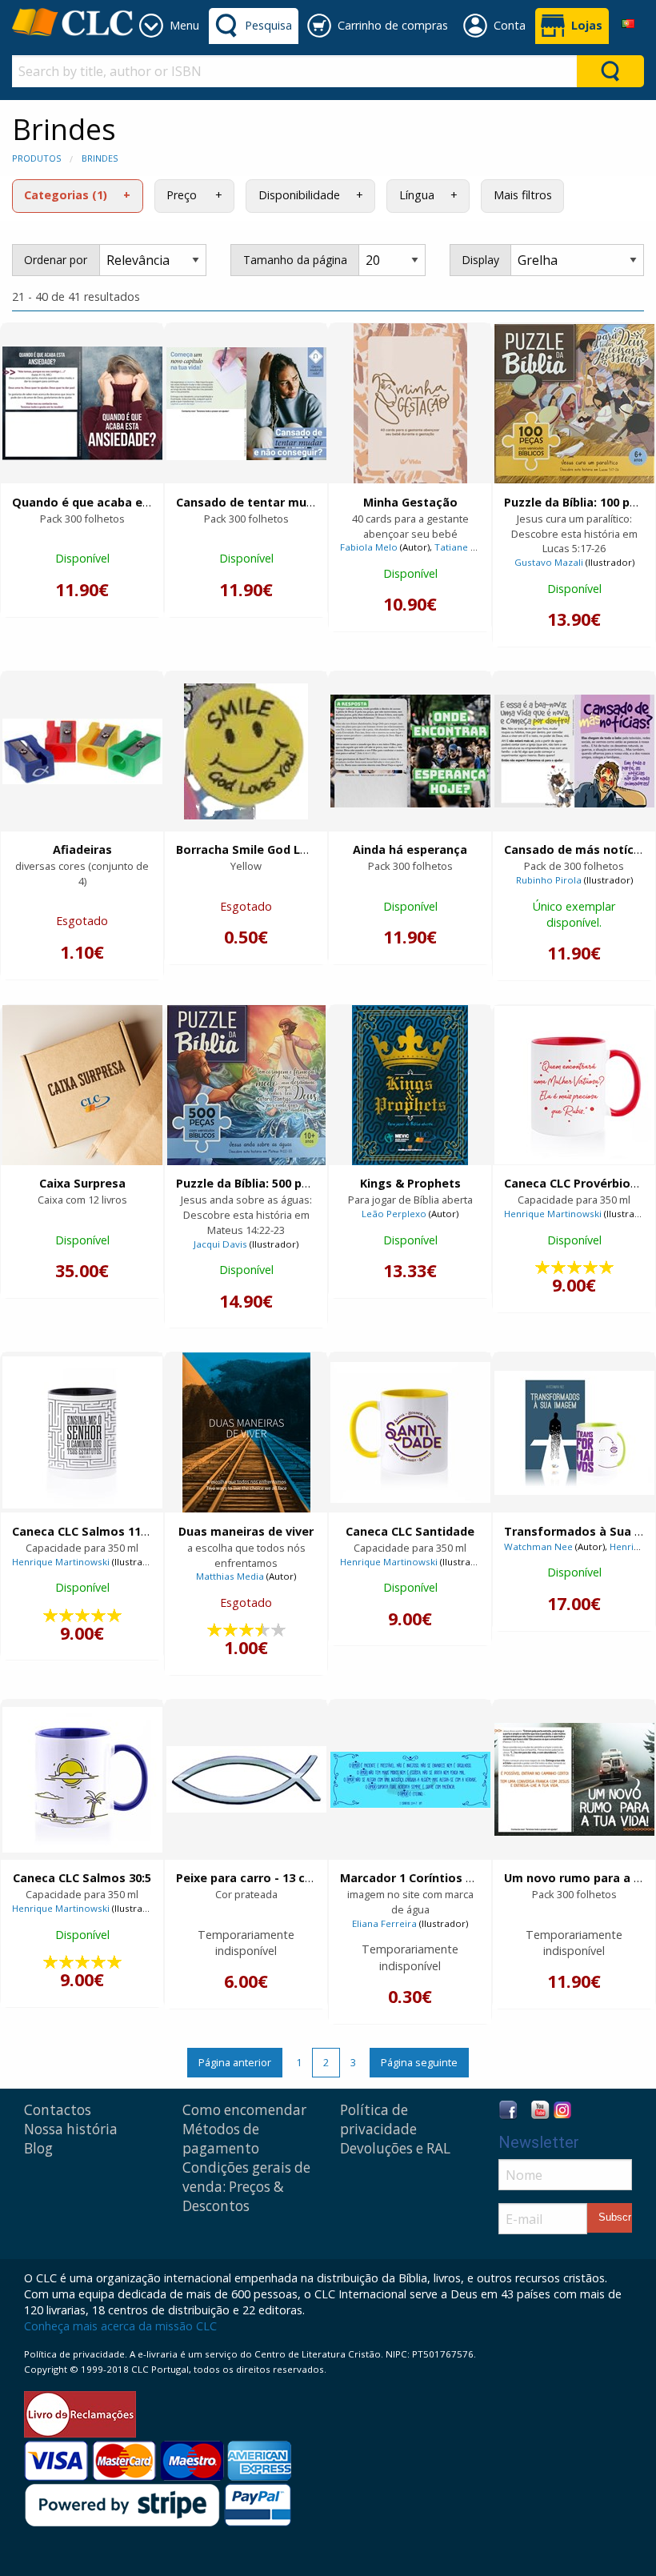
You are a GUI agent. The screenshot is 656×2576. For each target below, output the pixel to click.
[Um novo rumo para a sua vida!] (574, 1779)
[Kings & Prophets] (410, 1085)
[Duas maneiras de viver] (246, 1432)
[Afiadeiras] (82, 751)
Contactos (58, 2110)
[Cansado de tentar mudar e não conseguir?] (246, 404)
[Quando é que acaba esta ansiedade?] (82, 403)
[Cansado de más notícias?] (574, 751)
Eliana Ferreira (384, 1923)
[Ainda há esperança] (410, 751)
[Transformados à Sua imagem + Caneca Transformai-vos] (574, 1433)
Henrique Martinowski (553, 1214)
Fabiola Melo (369, 547)
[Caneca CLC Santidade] (410, 1432)
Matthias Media (230, 1576)
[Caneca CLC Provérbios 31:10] (574, 1085)
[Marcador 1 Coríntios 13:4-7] (410, 1780)
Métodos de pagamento (221, 2139)
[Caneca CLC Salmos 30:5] (82, 1780)
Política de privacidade (378, 2119)
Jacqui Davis (220, 1244)
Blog (38, 2148)
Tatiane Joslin (464, 547)
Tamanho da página (295, 260)
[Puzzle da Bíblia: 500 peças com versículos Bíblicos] (246, 1085)
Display (480, 260)
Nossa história (71, 2129)
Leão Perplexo (394, 1214)
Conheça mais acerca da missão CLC (120, 2326)
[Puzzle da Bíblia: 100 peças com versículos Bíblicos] (574, 404)
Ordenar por (56, 260)
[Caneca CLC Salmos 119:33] (82, 1432)
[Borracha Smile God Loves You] (246, 751)
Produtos (36, 158)
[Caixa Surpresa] (82, 1085)
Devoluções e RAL (395, 2148)
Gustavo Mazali (549, 562)
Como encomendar (244, 2110)
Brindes (100, 158)
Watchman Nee (538, 1546)
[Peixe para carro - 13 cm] (246, 1779)
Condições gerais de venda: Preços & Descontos (246, 2187)
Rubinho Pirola (549, 880)
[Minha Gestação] (410, 403)
